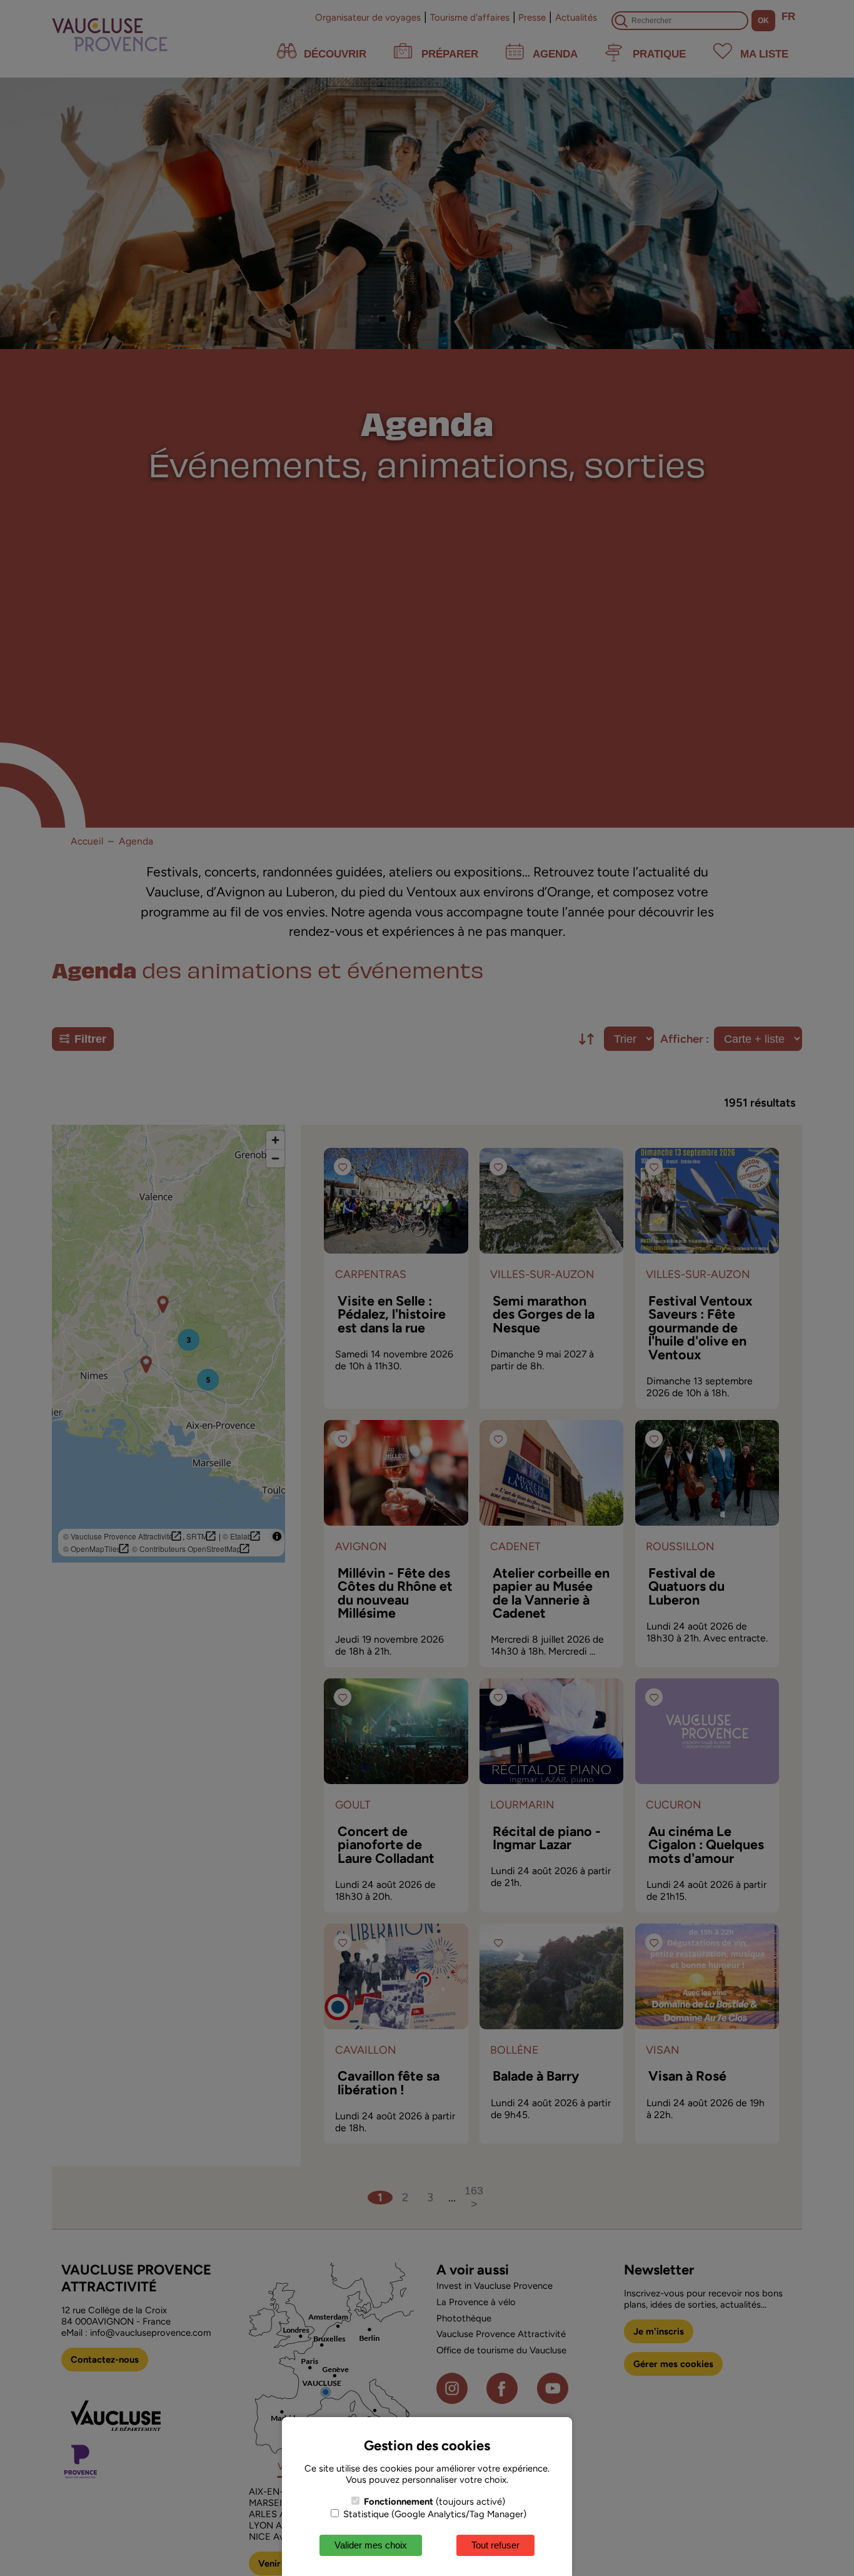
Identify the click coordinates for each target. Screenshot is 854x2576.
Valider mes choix (371, 2545)
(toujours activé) (435, 2502)
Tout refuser (495, 2545)
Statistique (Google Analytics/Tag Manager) (434, 2514)
